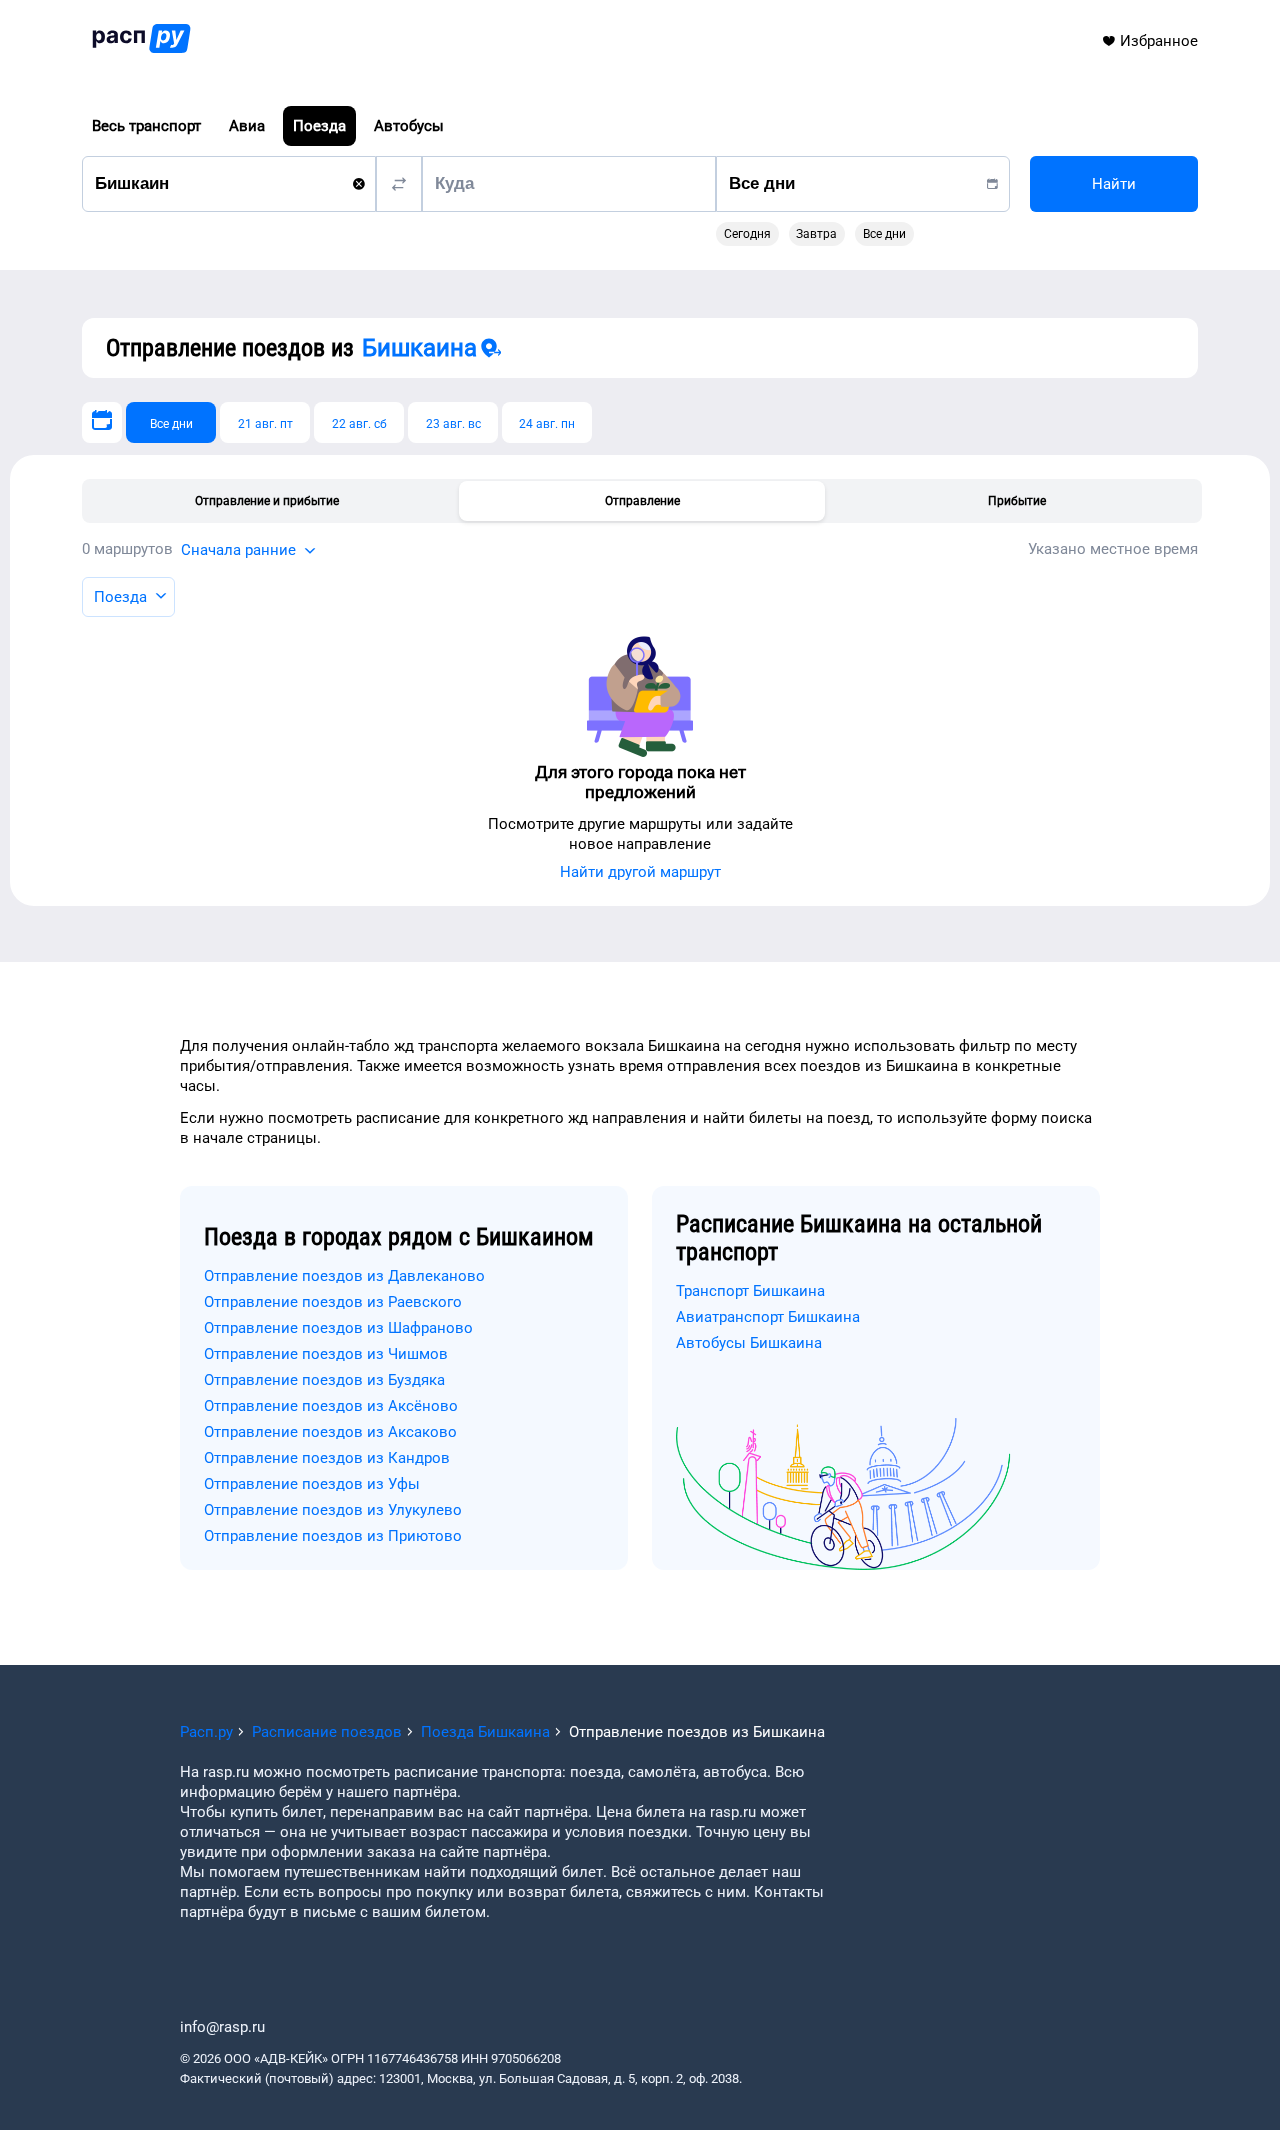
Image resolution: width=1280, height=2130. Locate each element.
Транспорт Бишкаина (750, 1291)
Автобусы (409, 126)
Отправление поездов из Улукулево (333, 1510)
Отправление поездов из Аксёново (331, 1406)
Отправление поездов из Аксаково (330, 1432)
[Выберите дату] (102, 422)
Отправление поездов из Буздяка (324, 1380)
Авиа (247, 126)
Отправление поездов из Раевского (333, 1302)
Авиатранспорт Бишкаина (768, 1317)
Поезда (319, 126)
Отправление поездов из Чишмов (326, 1354)
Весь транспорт (146, 126)
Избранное (1159, 41)
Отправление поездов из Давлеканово (344, 1276)
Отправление (642, 501)
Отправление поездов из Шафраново (338, 1328)
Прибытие (1017, 501)
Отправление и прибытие (267, 501)
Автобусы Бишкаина (749, 1343)
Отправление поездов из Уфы (312, 1484)
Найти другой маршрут (640, 872)
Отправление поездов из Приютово (333, 1536)
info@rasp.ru (222, 2027)
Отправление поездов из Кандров (327, 1458)
